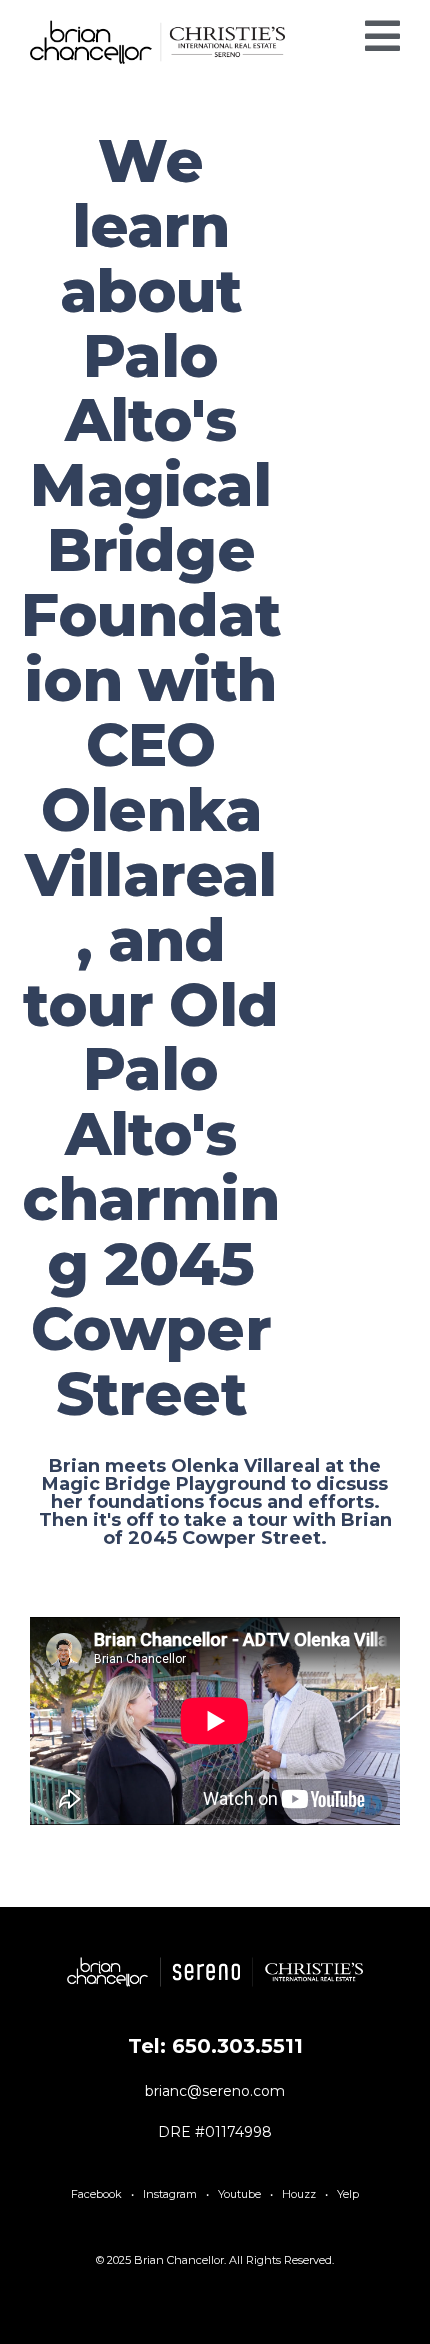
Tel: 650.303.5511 (215, 2046)
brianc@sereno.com (215, 2091)
